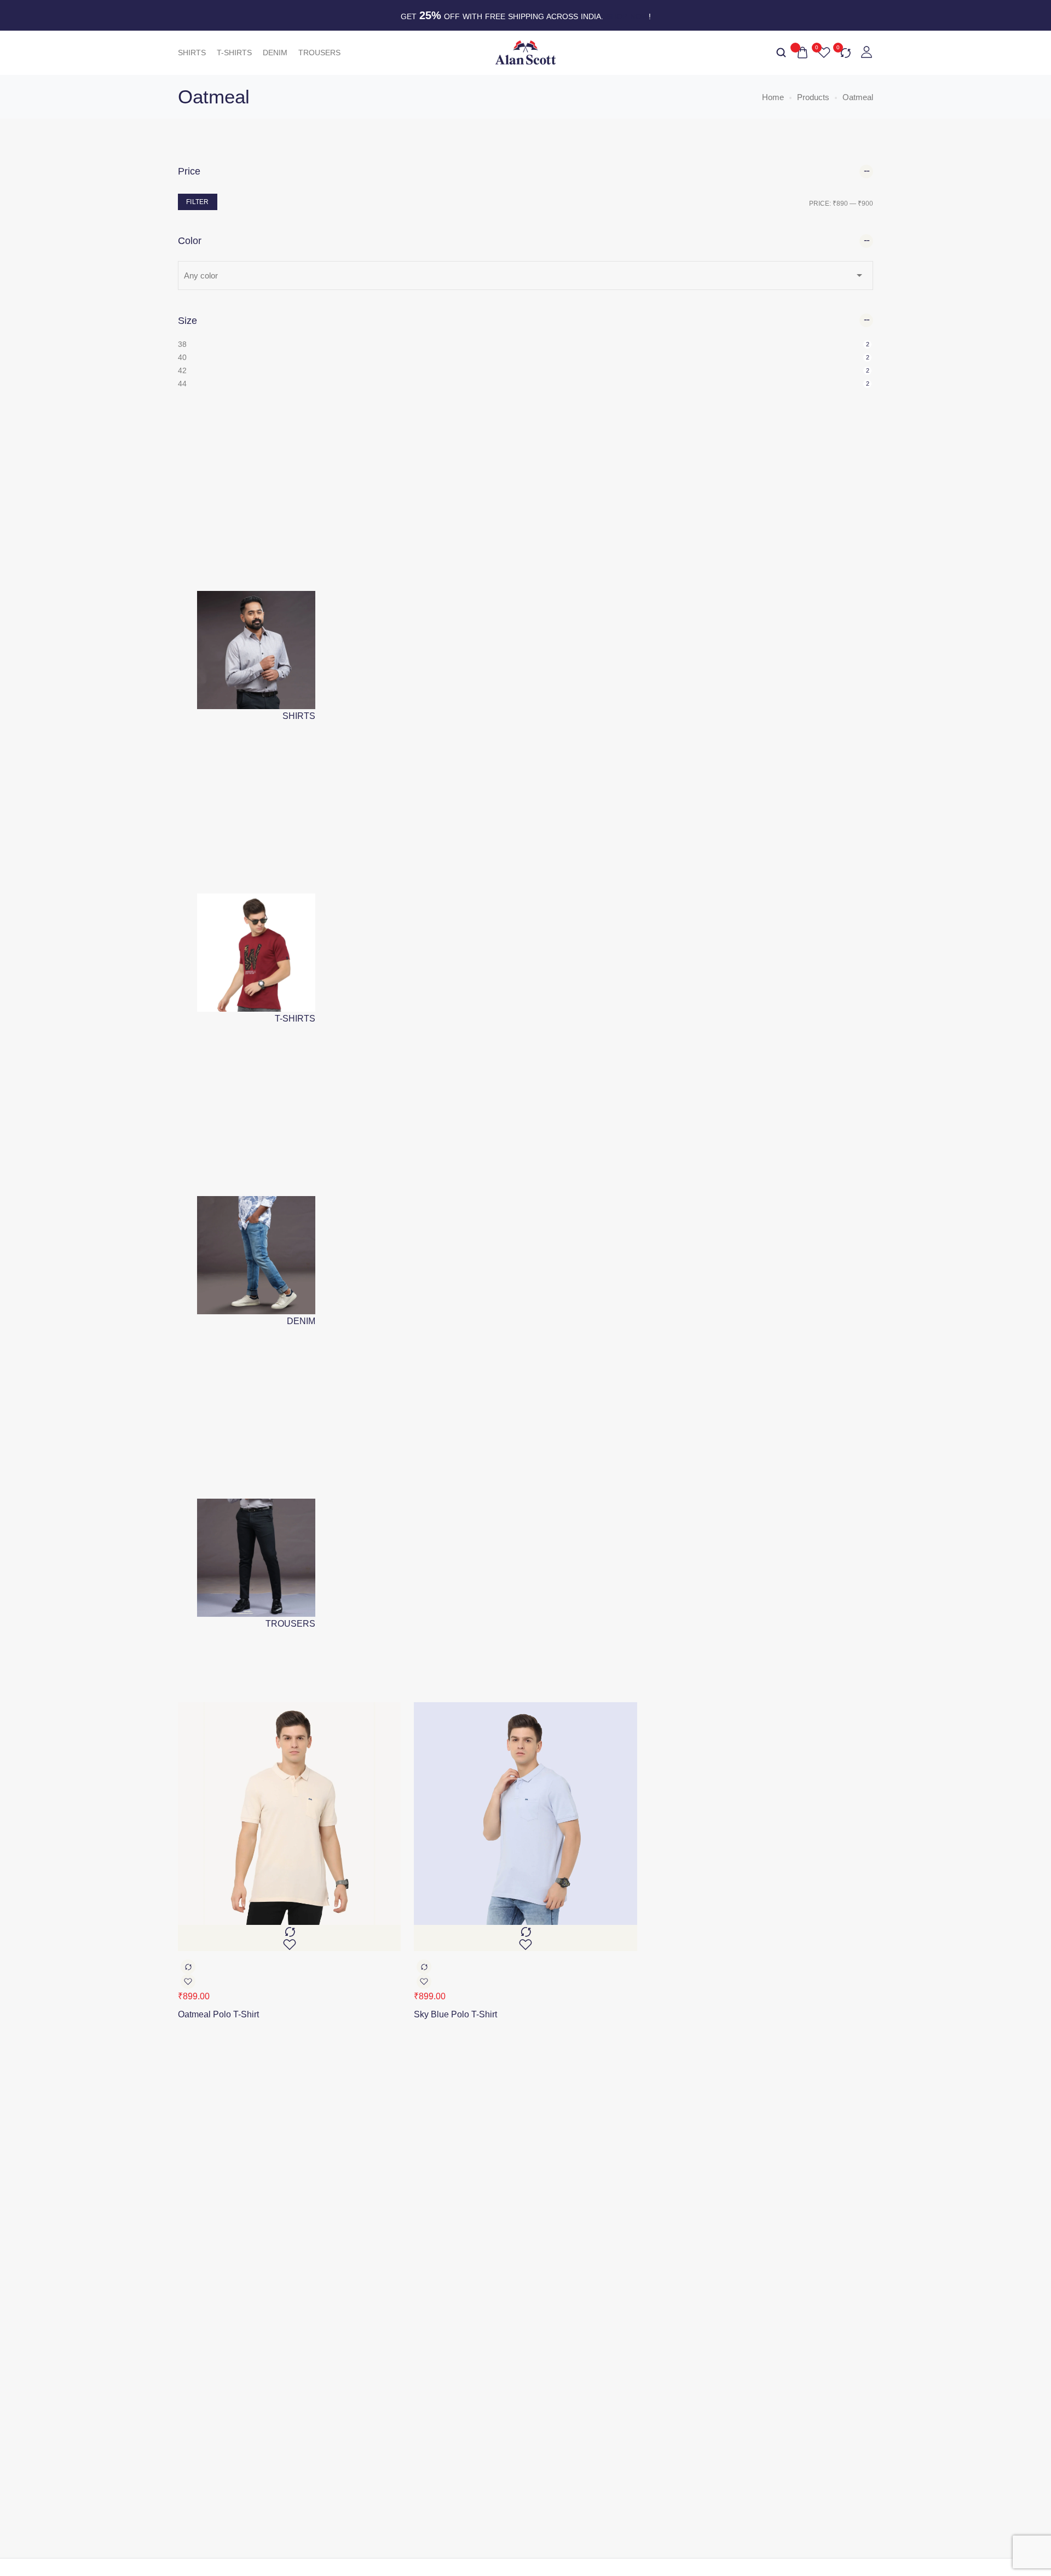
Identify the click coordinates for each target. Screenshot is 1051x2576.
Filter (198, 202)
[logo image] (525, 52)
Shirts (192, 53)
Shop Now (627, 16)
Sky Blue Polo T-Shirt (455, 2014)
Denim (275, 53)
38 (182, 344)
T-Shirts (234, 53)
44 (182, 384)
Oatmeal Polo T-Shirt (218, 2014)
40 (182, 357)
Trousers (319, 53)
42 (182, 370)
